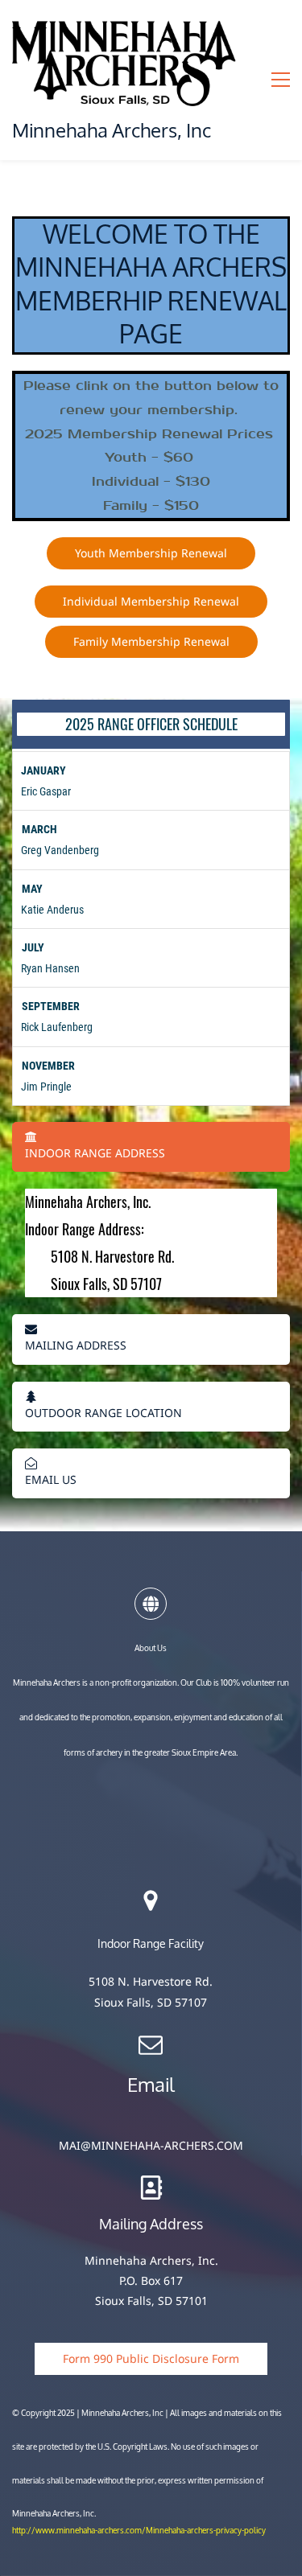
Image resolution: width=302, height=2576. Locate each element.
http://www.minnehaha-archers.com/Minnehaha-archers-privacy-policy (139, 2531)
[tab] (151, 1147)
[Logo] (125, 61)
